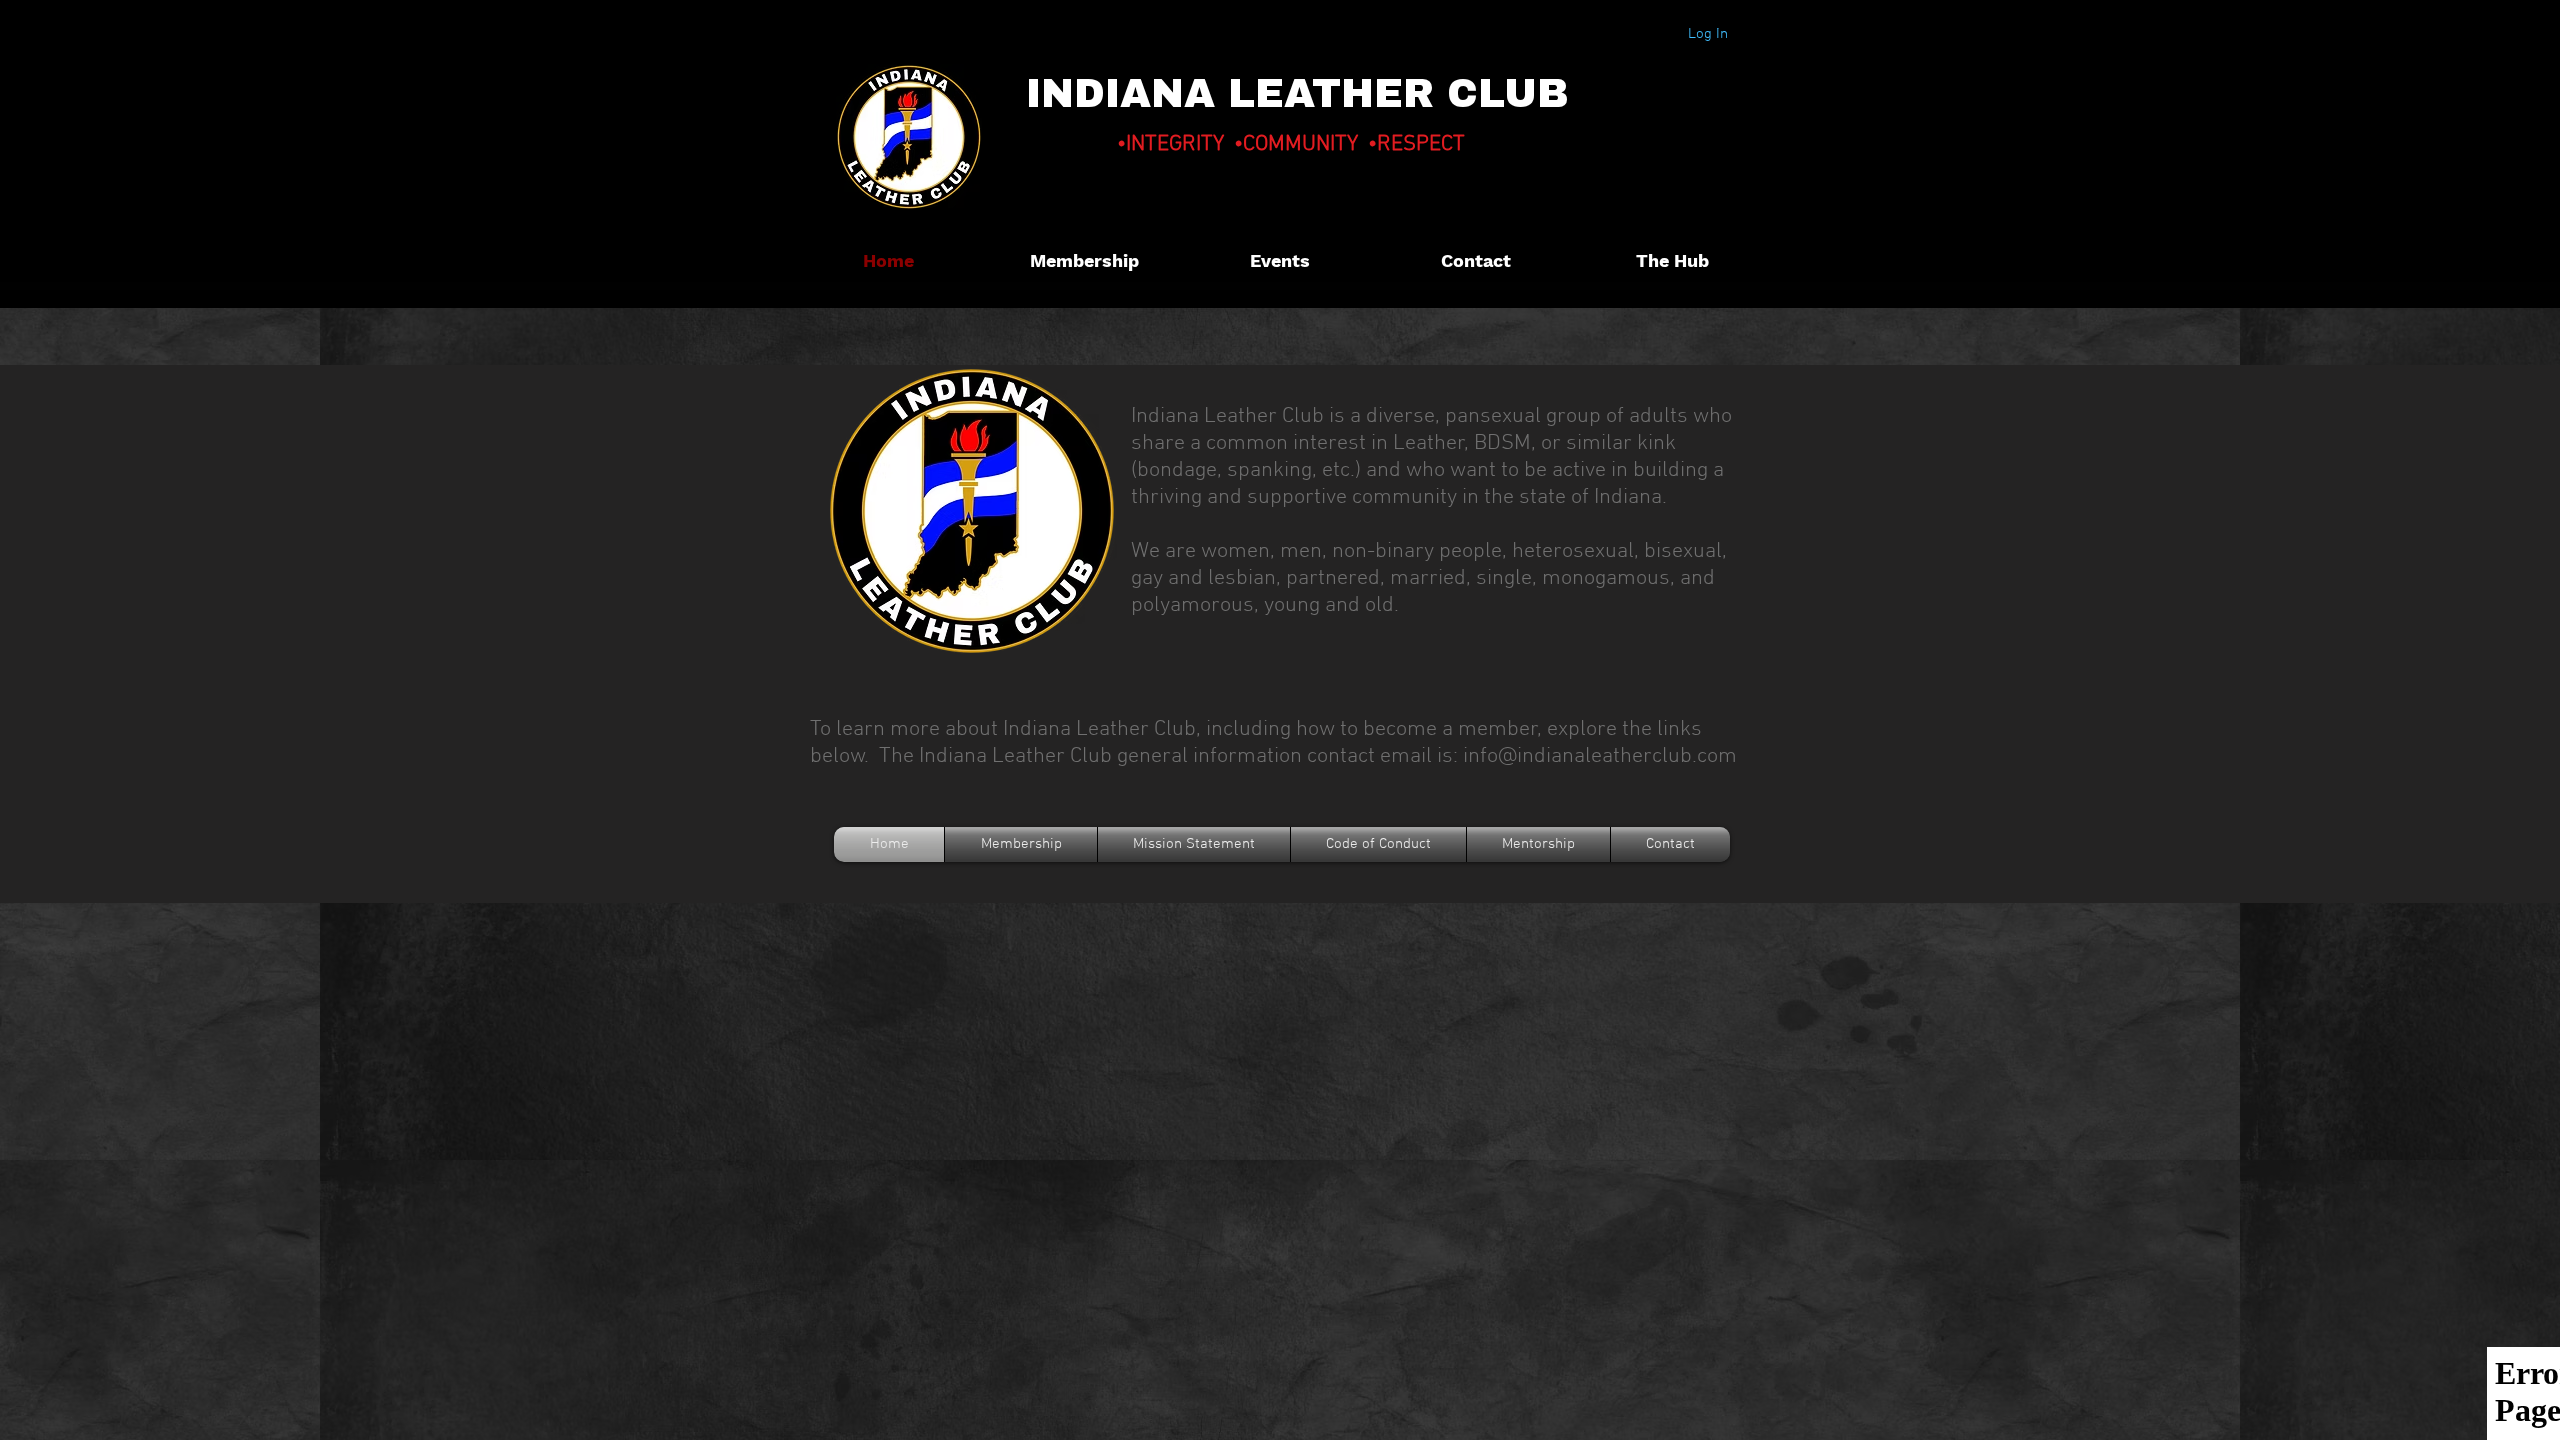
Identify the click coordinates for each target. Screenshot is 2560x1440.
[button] (1672, 260)
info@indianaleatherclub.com (1600, 756)
